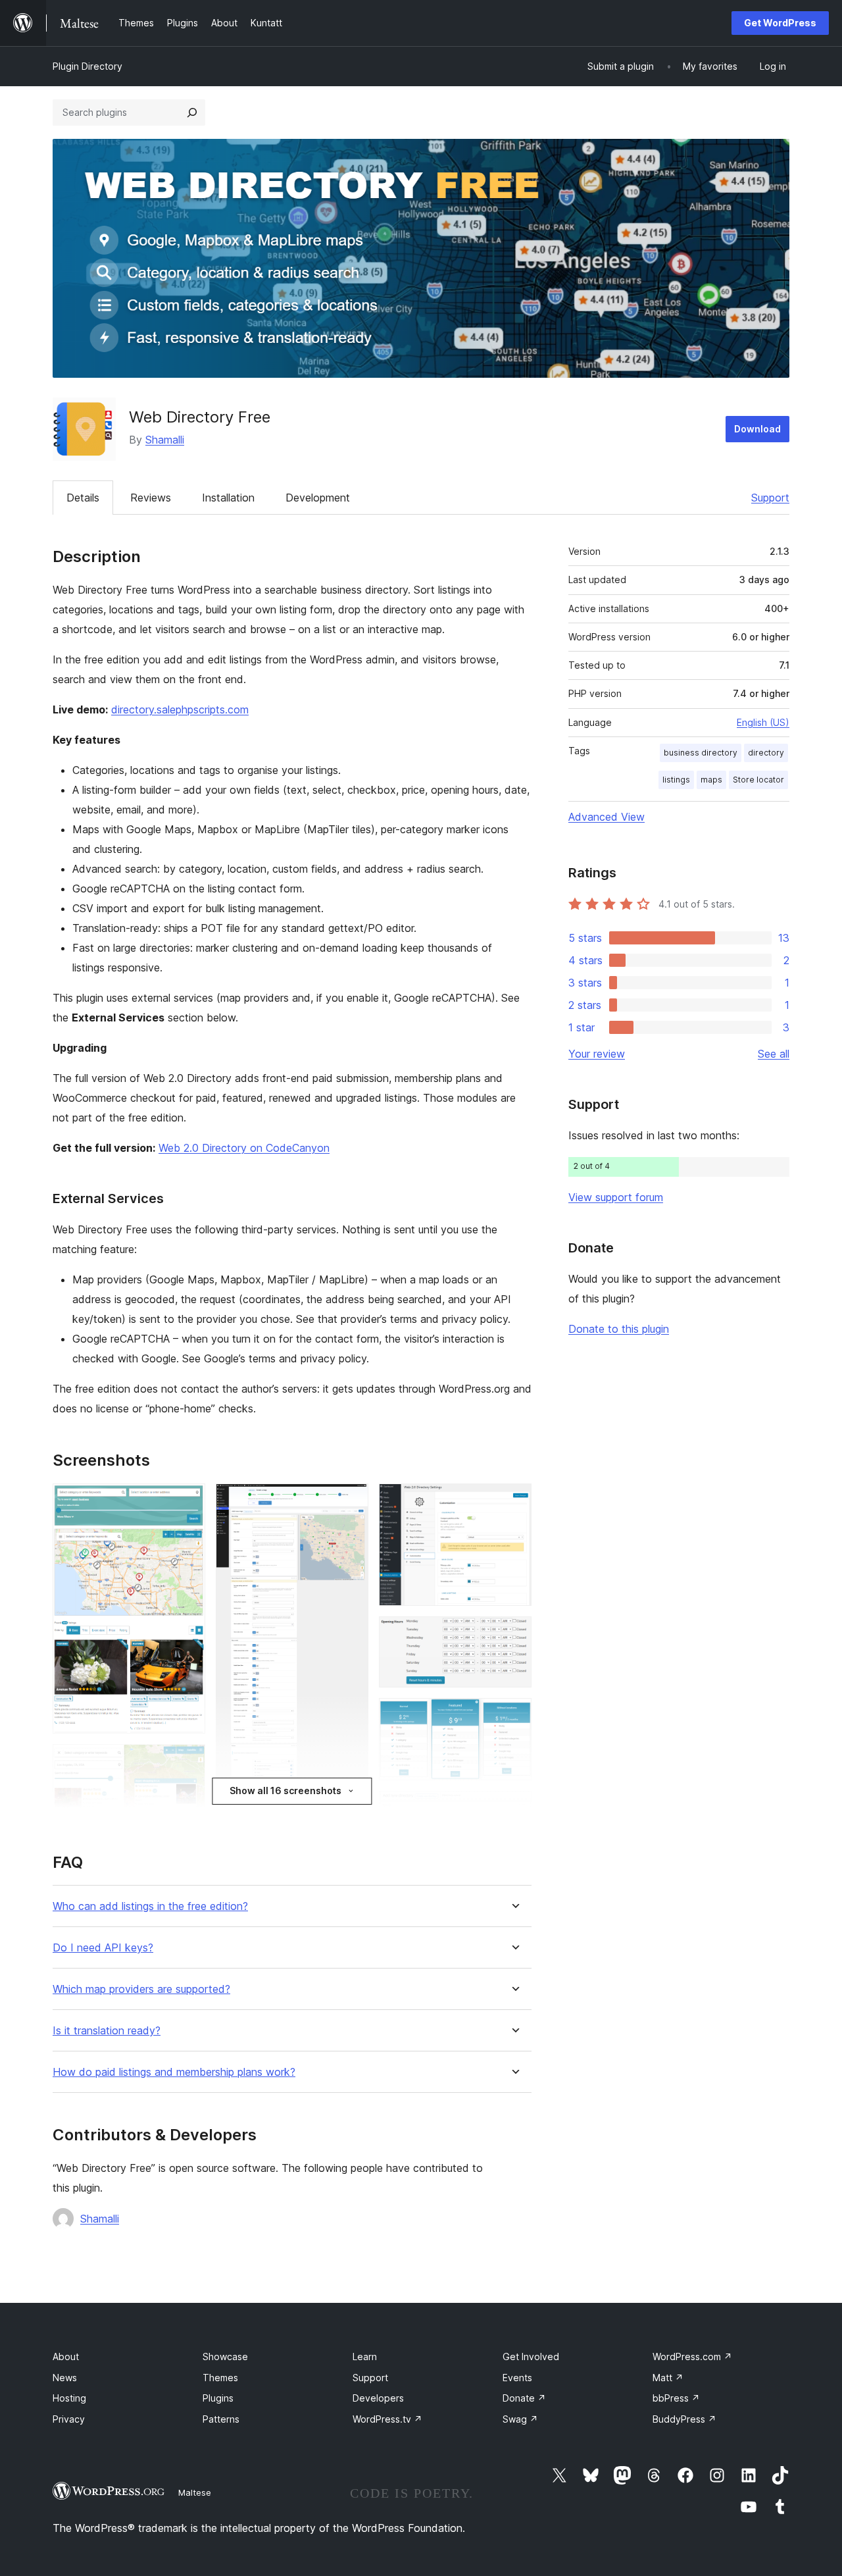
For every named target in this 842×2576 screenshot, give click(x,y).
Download (757, 429)
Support (770, 498)
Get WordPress (780, 23)
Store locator (758, 780)
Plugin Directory (87, 66)
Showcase (225, 2357)
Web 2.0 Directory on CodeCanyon (244, 1148)
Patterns (221, 2419)
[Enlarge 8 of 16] (514, 1501)
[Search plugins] (192, 113)
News (65, 2378)
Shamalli (165, 440)
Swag (520, 2419)
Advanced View (607, 817)
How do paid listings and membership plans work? (174, 2072)
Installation (228, 498)
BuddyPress (684, 2419)
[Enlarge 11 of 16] (514, 1809)
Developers (378, 2398)
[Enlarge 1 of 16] (187, 1501)
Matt (668, 2378)
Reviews (151, 498)
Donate (524, 2398)
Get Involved (531, 2357)
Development (318, 498)
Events (517, 2378)
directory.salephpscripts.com (180, 709)
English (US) (763, 722)
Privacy (69, 2419)
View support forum (616, 1197)
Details (83, 498)
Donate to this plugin (619, 1329)
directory (766, 753)
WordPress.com (692, 2357)
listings (676, 780)
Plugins (218, 2398)
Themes (220, 2378)
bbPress (676, 2398)
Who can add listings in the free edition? (150, 1906)
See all (774, 1054)
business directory (701, 753)
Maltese (195, 2492)
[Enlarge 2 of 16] (187, 1762)
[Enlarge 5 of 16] (351, 1501)
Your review (597, 1054)
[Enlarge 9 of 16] (514, 1634)
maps (711, 780)
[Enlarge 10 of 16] (514, 1716)
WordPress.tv (387, 2419)
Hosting (69, 2398)
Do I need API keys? (103, 1948)
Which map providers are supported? (141, 1989)
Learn (365, 2357)
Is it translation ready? (107, 2031)
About (66, 2357)
